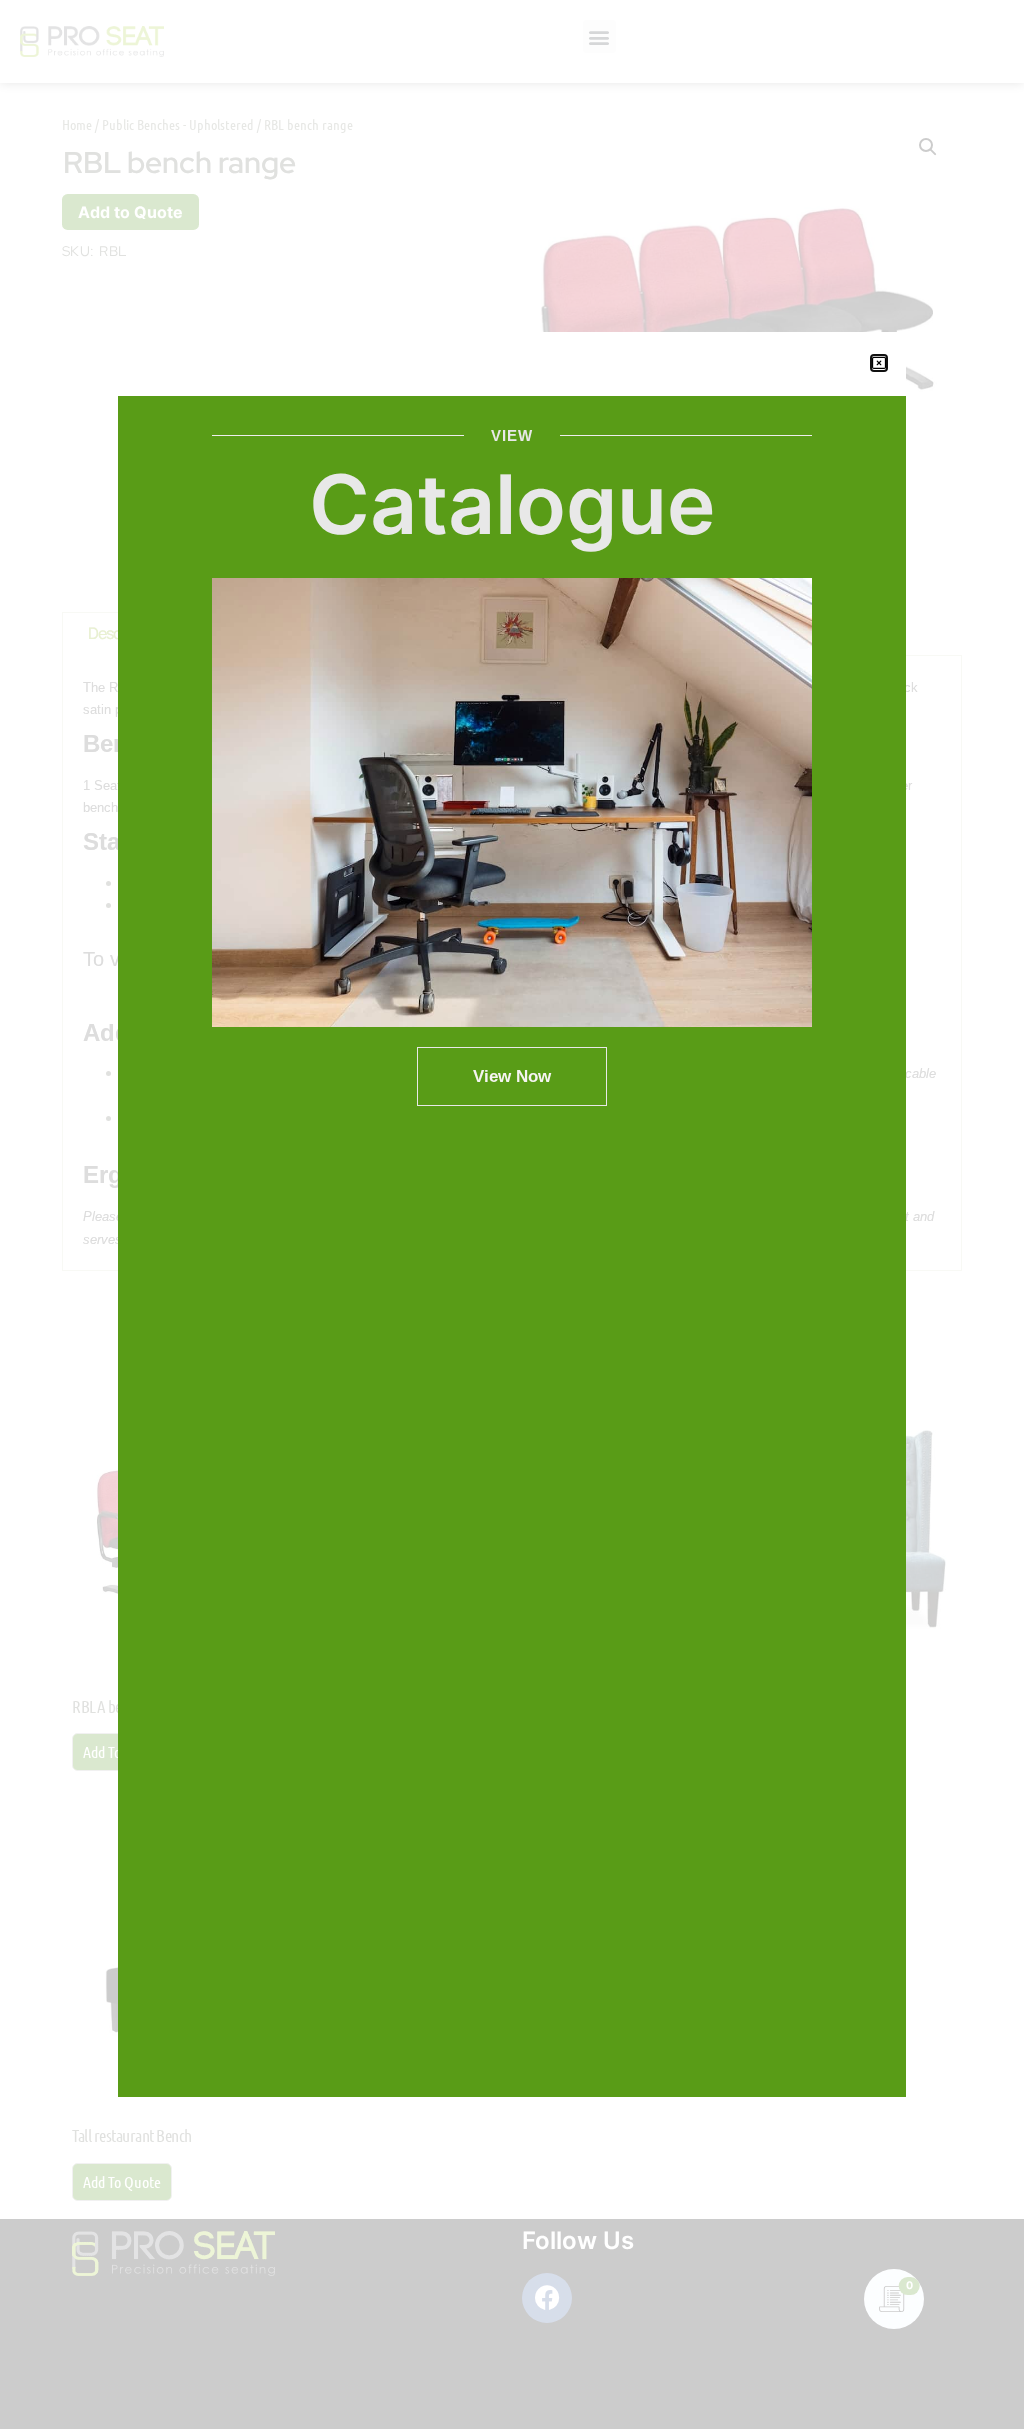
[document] (512, 1214)
